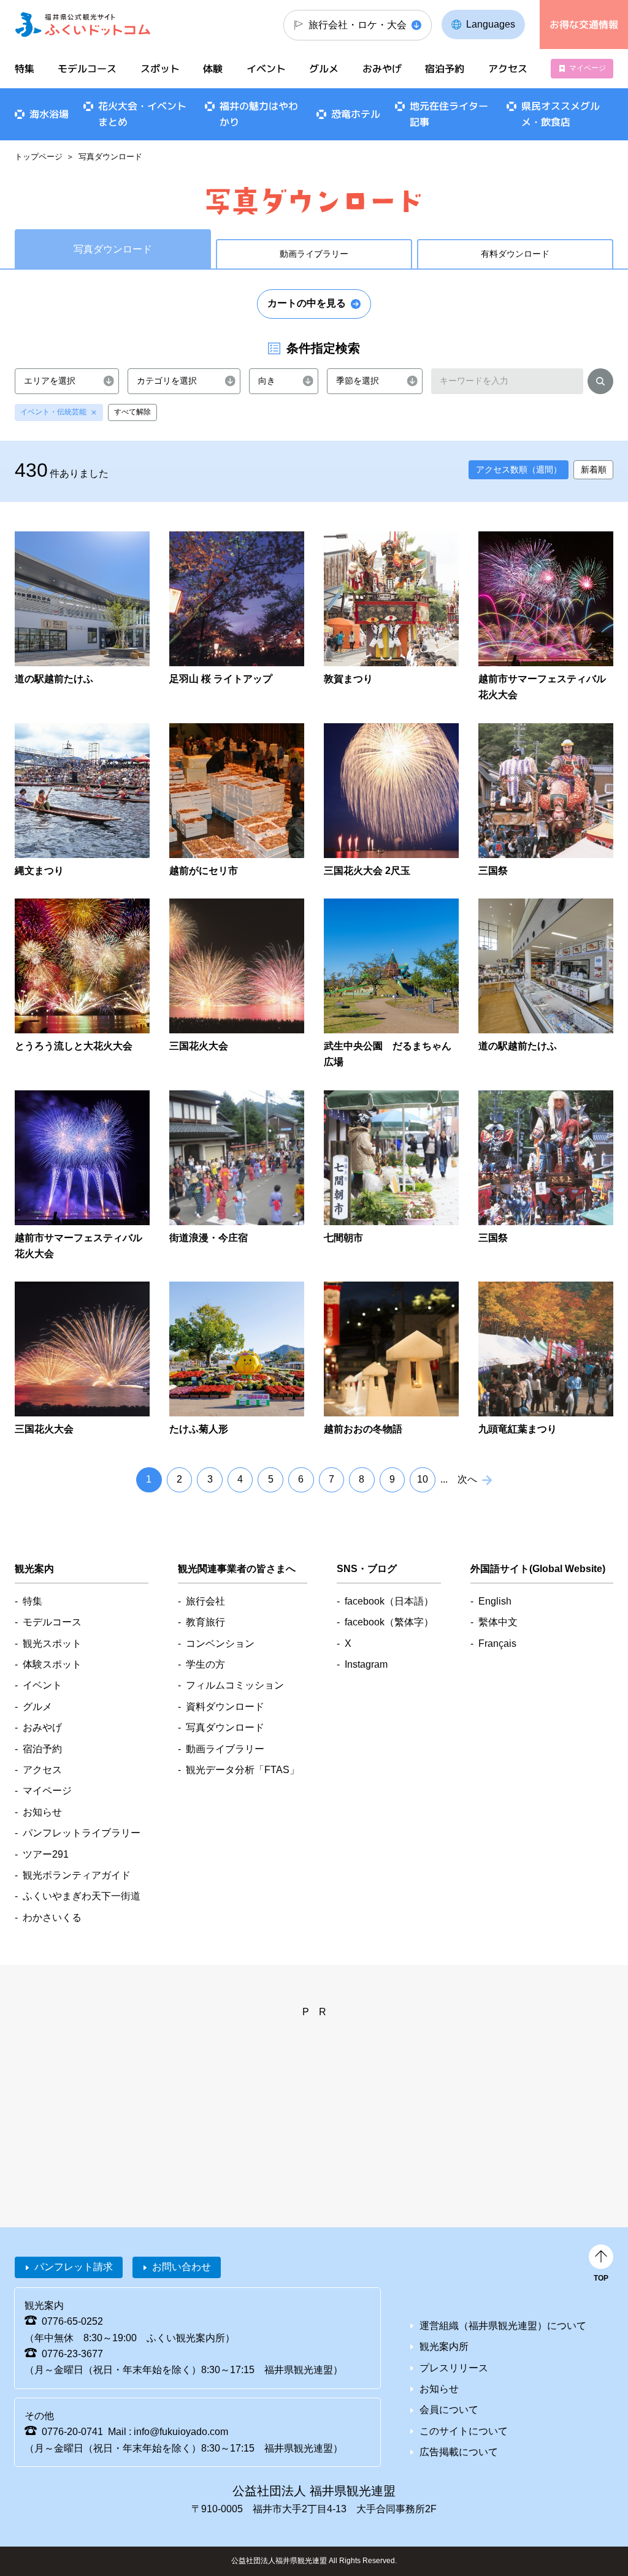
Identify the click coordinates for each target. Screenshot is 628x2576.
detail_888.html (546, 1176)
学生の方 (205, 1664)
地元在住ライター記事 (449, 114)
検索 (600, 383)
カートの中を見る (307, 303)
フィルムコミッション (235, 1685)
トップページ (39, 157)
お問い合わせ (182, 2267)
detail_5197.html (391, 617)
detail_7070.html (237, 1359)
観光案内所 (444, 2346)
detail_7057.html (546, 617)
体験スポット (52, 1664)
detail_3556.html (237, 801)
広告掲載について (459, 2452)
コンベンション (220, 1643)
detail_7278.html (546, 985)
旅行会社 (205, 1601)
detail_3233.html (237, 617)
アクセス (507, 69)
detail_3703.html (391, 801)
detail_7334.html (391, 985)
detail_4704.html (391, 1359)
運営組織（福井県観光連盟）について (503, 2326)
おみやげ (382, 69)
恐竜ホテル (356, 114)
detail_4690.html (82, 985)
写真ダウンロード (225, 1727)
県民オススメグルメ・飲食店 (561, 114)
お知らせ (42, 1812)
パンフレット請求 (74, 2267)
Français (497, 1643)
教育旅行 (205, 1622)
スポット (160, 69)
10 (423, 1479)
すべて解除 (132, 412)
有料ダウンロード (515, 254)
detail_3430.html (82, 801)
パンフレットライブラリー (82, 1833)
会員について (449, 2410)
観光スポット (52, 1643)
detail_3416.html (237, 1176)
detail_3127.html (82, 1359)
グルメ (324, 69)
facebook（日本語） (389, 1601)
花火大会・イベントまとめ (142, 114)
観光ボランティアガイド (77, 1875)
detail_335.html (546, 1359)
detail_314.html (546, 801)
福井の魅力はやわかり (259, 114)
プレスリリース (454, 2368)
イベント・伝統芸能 (53, 412)
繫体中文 (498, 1622)
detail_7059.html (82, 1176)
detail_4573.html (391, 1176)
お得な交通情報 (584, 25)
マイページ (588, 68)
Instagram (366, 1664)
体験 (213, 69)
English (495, 1601)
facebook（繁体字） (389, 1622)
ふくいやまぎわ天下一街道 (82, 1896)
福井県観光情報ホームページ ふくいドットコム (83, 25)
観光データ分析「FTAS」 (243, 1770)
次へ (467, 1479)
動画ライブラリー (314, 254)
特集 (25, 69)
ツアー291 (46, 1854)
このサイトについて (464, 2431)
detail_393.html (237, 985)
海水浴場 (49, 114)
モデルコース (87, 69)
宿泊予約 (445, 69)
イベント (266, 69)
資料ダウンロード (225, 1707)
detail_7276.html (82, 617)
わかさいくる (52, 1917)
